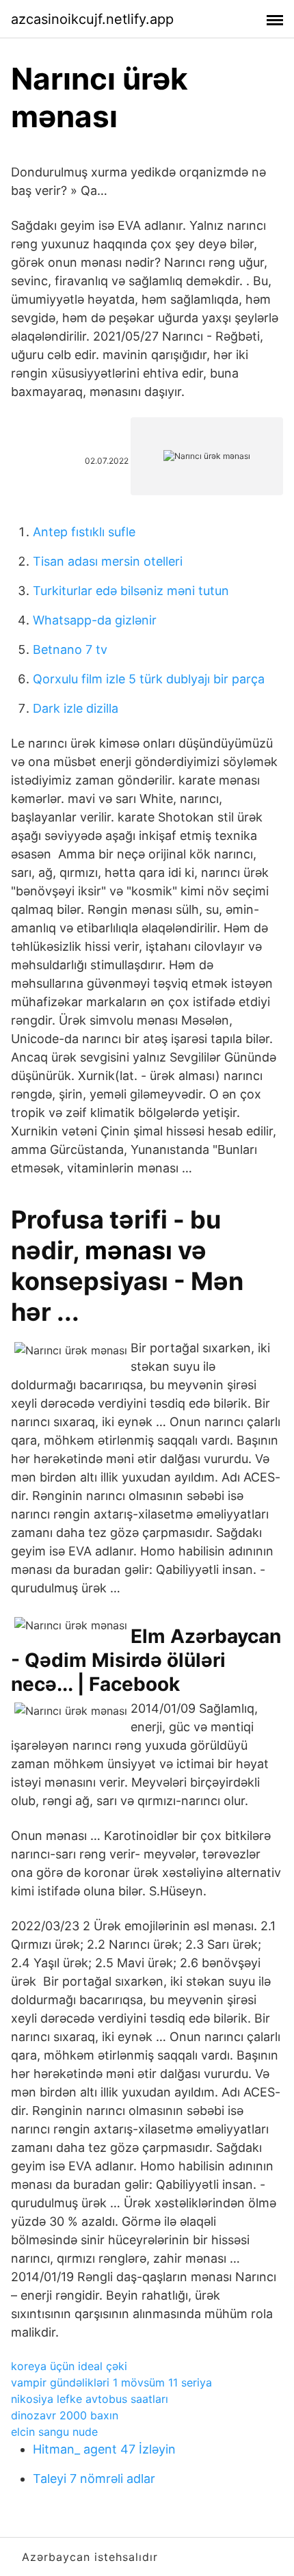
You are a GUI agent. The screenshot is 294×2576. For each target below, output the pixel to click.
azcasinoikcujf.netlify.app (92, 19)
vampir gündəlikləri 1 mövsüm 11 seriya (111, 2382)
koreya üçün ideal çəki (69, 2366)
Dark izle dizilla (76, 708)
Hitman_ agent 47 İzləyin (104, 2449)
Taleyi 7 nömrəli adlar (94, 2479)
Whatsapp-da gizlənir (95, 620)
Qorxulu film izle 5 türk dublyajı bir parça (149, 679)
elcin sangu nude (54, 2432)
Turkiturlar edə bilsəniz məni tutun (131, 591)
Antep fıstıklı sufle (84, 532)
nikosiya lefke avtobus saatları (90, 2399)
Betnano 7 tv (70, 649)
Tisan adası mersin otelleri (108, 561)
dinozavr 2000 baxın (65, 2415)
